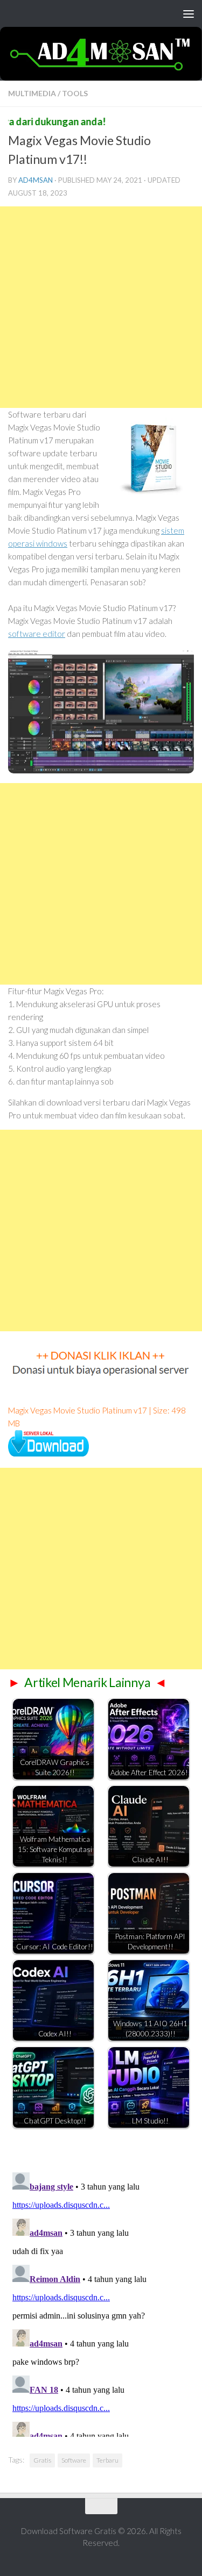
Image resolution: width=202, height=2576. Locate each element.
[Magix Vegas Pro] (48, 1453)
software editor (37, 634)
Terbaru (107, 2460)
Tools (75, 93)
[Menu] (189, 13)
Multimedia (32, 93)
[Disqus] (101, 2302)
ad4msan (36, 180)
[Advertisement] (101, 307)
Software (74, 2460)
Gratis (42, 2460)
